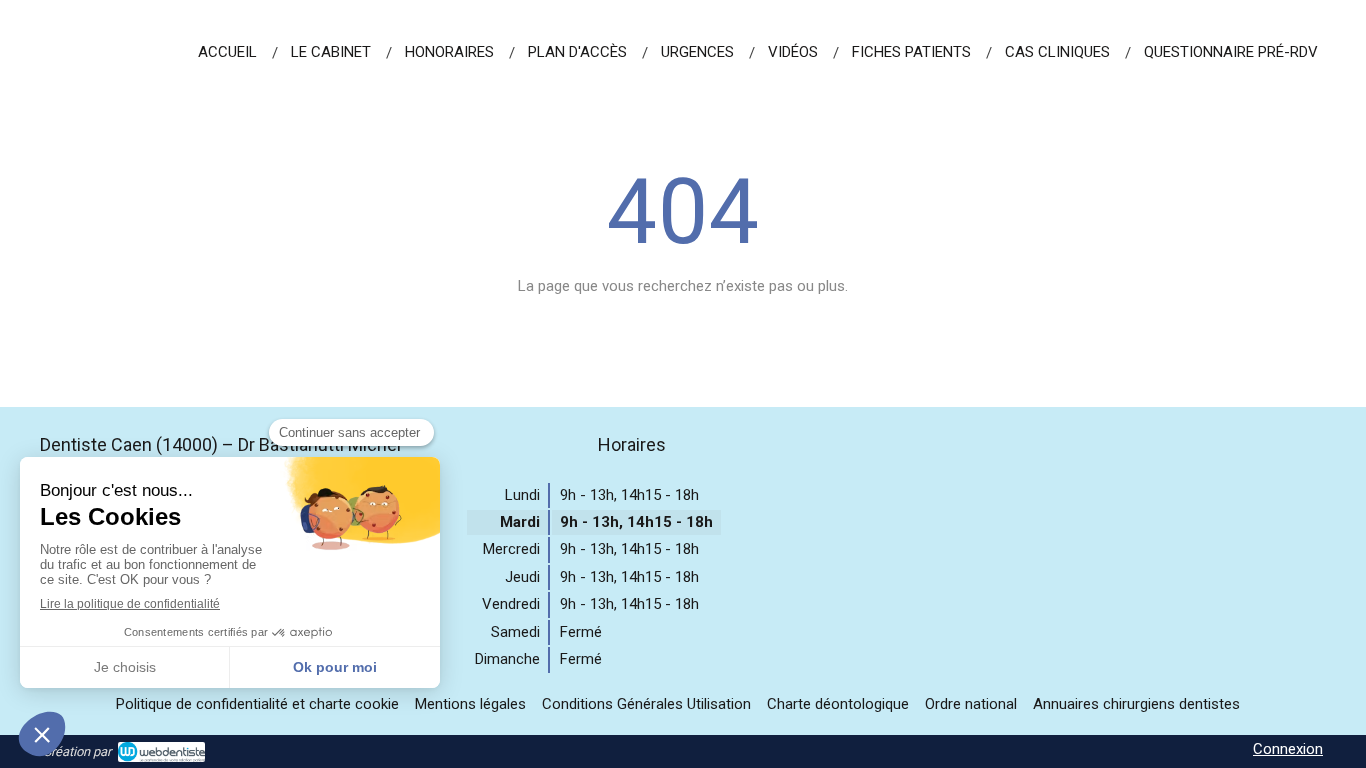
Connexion (1288, 749)
